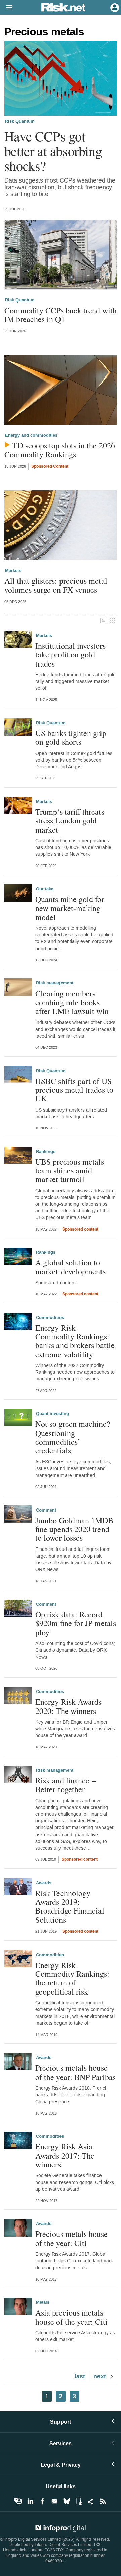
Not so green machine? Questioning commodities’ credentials (73, 1437)
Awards (44, 1883)
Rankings (46, 1152)
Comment (46, 1510)
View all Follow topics (18, 2501)
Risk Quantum (20, 121)
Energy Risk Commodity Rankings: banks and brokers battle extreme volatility (75, 1341)
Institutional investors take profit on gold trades (70, 655)
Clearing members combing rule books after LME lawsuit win (72, 1002)
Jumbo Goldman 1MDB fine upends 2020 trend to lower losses (74, 1529)
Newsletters (54, 2501)
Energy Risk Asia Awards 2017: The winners (65, 2155)
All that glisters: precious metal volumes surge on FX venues (56, 585)
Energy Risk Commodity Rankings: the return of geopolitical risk (72, 1978)
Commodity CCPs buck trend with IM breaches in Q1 (61, 315)
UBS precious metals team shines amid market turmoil (70, 1171)
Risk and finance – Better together (66, 1785)
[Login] (114, 7)
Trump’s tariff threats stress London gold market (70, 821)
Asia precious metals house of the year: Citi (71, 2317)
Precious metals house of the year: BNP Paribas (75, 2072)
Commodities (50, 1318)
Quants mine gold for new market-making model (70, 908)
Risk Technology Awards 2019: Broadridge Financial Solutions (70, 1906)
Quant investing (52, 1414)
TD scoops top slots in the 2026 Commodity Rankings (60, 450)
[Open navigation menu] (6, 8)
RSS (103, 2501)
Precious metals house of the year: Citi (71, 2238)
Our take (45, 889)
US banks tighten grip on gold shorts (71, 738)
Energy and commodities (31, 435)
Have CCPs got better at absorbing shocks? (53, 151)
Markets (13, 571)
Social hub (91, 2501)
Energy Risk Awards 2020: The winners (68, 1706)
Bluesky (67, 2501)
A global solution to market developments (70, 1267)
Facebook (42, 2501)
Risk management (55, 983)
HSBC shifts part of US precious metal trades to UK (74, 1090)
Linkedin (30, 2501)
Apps (79, 2501)
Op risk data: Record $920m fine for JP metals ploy (76, 1623)
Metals (43, 2302)
